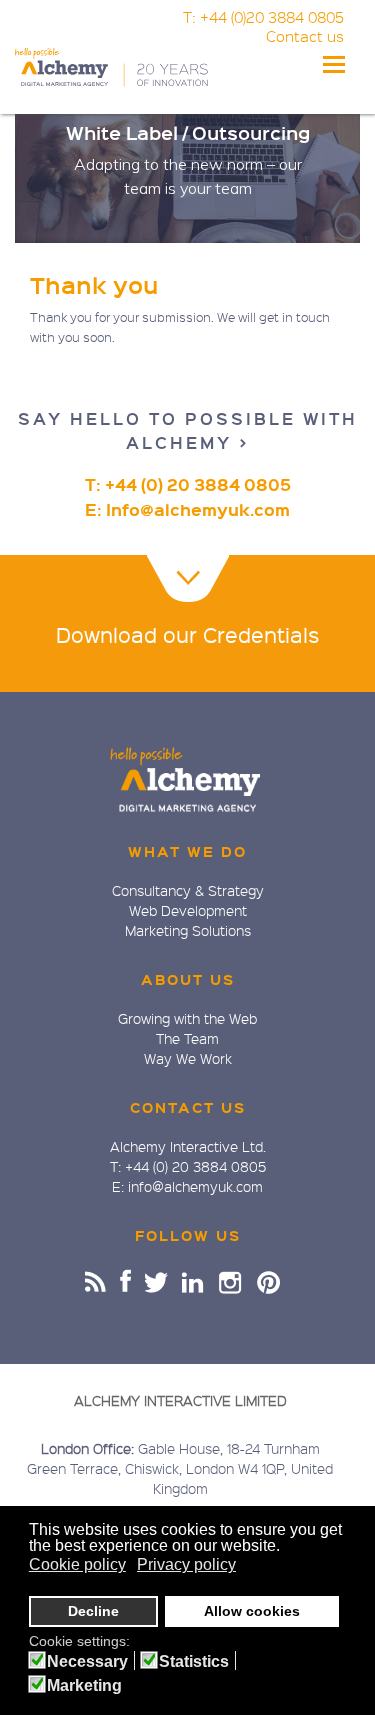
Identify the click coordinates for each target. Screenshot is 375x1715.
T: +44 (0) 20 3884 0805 (188, 484)
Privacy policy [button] (186, 1564)
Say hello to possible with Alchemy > (188, 430)
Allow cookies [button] (252, 1611)
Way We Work (188, 1058)
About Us (188, 979)
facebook (125, 1281)
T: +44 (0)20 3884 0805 (263, 17)
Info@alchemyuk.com (198, 509)
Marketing (84, 1686)
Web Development (188, 910)
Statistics (194, 1662)
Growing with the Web (187, 1018)
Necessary (87, 1662)
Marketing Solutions (188, 930)
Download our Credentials (187, 634)
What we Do (187, 851)
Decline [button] (93, 1611)
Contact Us (188, 1107)
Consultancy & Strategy (188, 890)
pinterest (268, 1281)
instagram (231, 1281)
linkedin (194, 1281)
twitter (157, 1281)
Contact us (305, 36)
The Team (187, 1038)
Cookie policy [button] (77, 1564)
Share (95, 1281)
